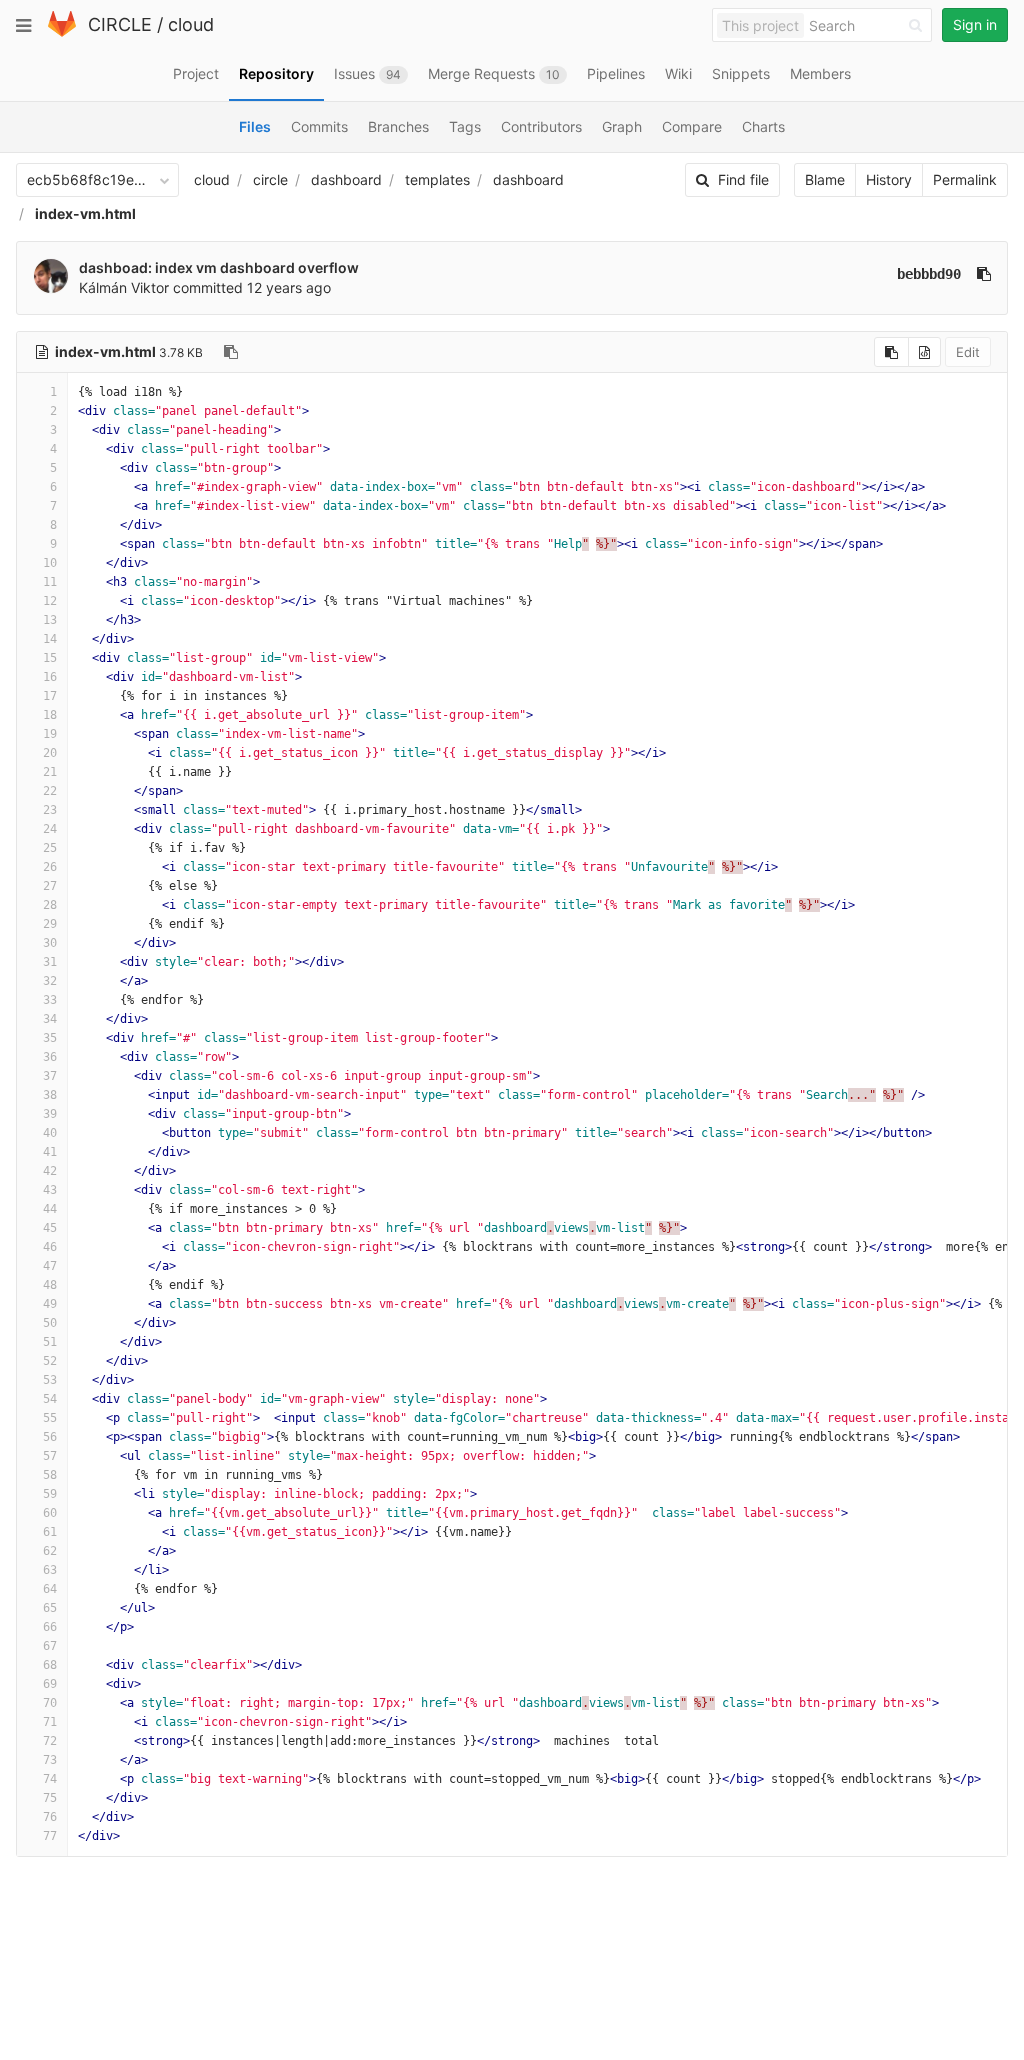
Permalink (965, 179)
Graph (622, 126)
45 (50, 1228)
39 (50, 1114)
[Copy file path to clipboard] (231, 352)
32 (50, 981)
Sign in (975, 24)
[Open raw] (924, 352)
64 (50, 1589)
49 (50, 1304)
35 (50, 1038)
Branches (398, 126)
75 (50, 1798)
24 (50, 829)
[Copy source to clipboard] (891, 352)
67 (50, 1646)
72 (50, 1741)
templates (437, 179)
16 (50, 677)
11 (50, 582)
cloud (191, 24)
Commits (319, 126)
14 (50, 639)
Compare (692, 126)
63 (50, 1570)
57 (50, 1456)
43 (50, 1190)
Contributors (541, 126)
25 (50, 848)
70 (50, 1703)
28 (50, 905)
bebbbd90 (929, 274)
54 (50, 1399)
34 (50, 1019)
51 (50, 1342)
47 (50, 1266)
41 (50, 1152)
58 (50, 1475)
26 (50, 867)
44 (50, 1209)
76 (50, 1817)
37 (50, 1076)
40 (50, 1133)
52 (50, 1361)
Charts (763, 126)
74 (50, 1779)
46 (50, 1247)
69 (50, 1684)
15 (50, 658)
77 (50, 1836)
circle (270, 179)
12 (50, 601)
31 (50, 962)
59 (50, 1494)
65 (50, 1608)
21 (50, 772)
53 (50, 1380)
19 (50, 734)
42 (50, 1171)
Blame (825, 179)
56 (50, 1437)
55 (50, 1418)
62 (50, 1551)
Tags (465, 126)
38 (50, 1095)
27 (50, 886)
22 (50, 791)
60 (50, 1513)
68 (50, 1665)
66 (50, 1627)
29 (50, 924)
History (889, 179)
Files (255, 126)
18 (50, 715)
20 (50, 753)
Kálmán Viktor (124, 287)
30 (50, 943)
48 (50, 1285)
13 (50, 620)
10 (50, 563)
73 (50, 1760)
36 (50, 1057)
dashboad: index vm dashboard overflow (219, 267)
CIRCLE (120, 24)
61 (50, 1532)
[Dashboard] (62, 32)
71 (50, 1722)
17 (50, 696)
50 (50, 1323)
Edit (968, 352)
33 (50, 1000)
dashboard (346, 179)
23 (50, 810)
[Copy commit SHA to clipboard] (984, 274)
